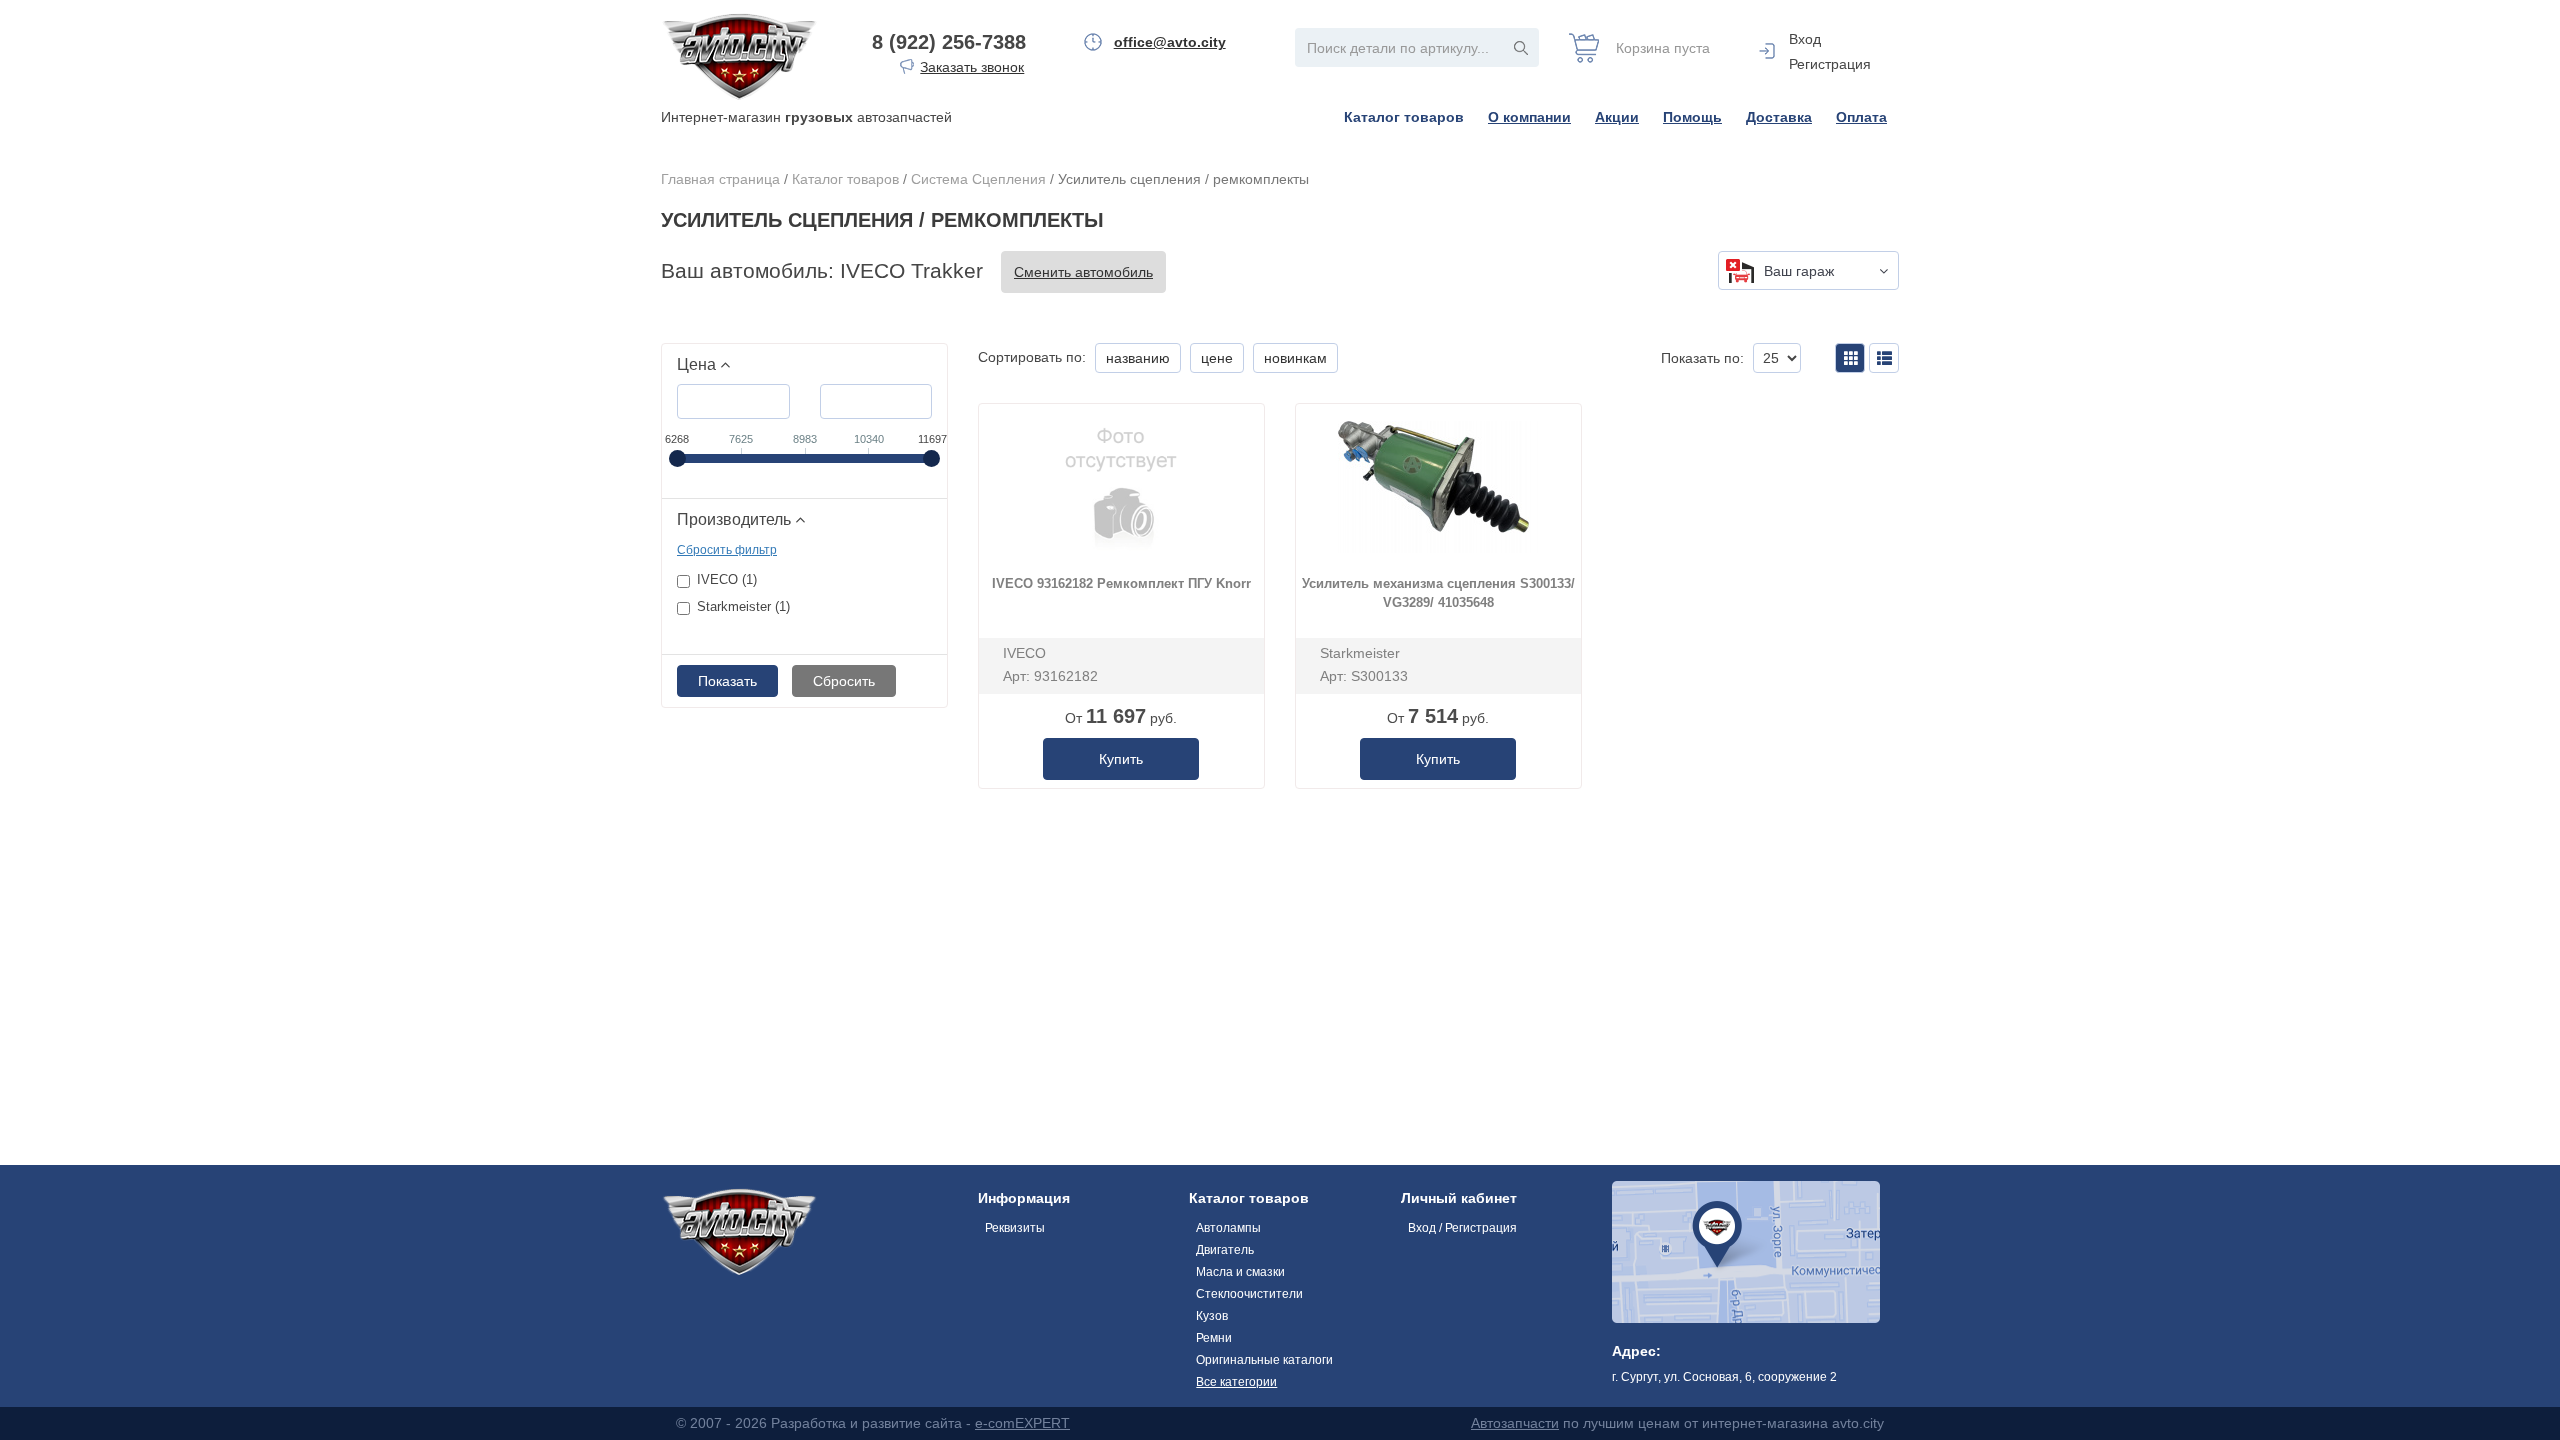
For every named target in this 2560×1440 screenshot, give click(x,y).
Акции (1617, 117)
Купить (1121, 759)
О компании (1529, 117)
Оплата (1861, 117)
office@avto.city (1170, 42)
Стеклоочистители (1249, 1294)
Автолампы (1228, 1228)
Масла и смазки (1240, 1272)
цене (1217, 358)
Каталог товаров (1404, 117)
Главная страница (720, 179)
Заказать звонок (972, 67)
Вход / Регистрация (1462, 1228)
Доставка (1779, 117)
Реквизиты (1015, 1228)
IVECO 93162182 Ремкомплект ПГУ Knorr (1121, 583)
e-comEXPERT (1022, 1423)
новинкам (1295, 358)
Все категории (1236, 1382)
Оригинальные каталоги (1264, 1360)
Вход (1805, 39)
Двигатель (1225, 1250)
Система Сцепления (978, 179)
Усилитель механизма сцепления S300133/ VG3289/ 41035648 (1438, 593)
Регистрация (1830, 64)
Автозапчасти (1515, 1423)
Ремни (1214, 1338)
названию (1138, 358)
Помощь (1692, 117)
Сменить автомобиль (1083, 272)
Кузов (1212, 1316)
